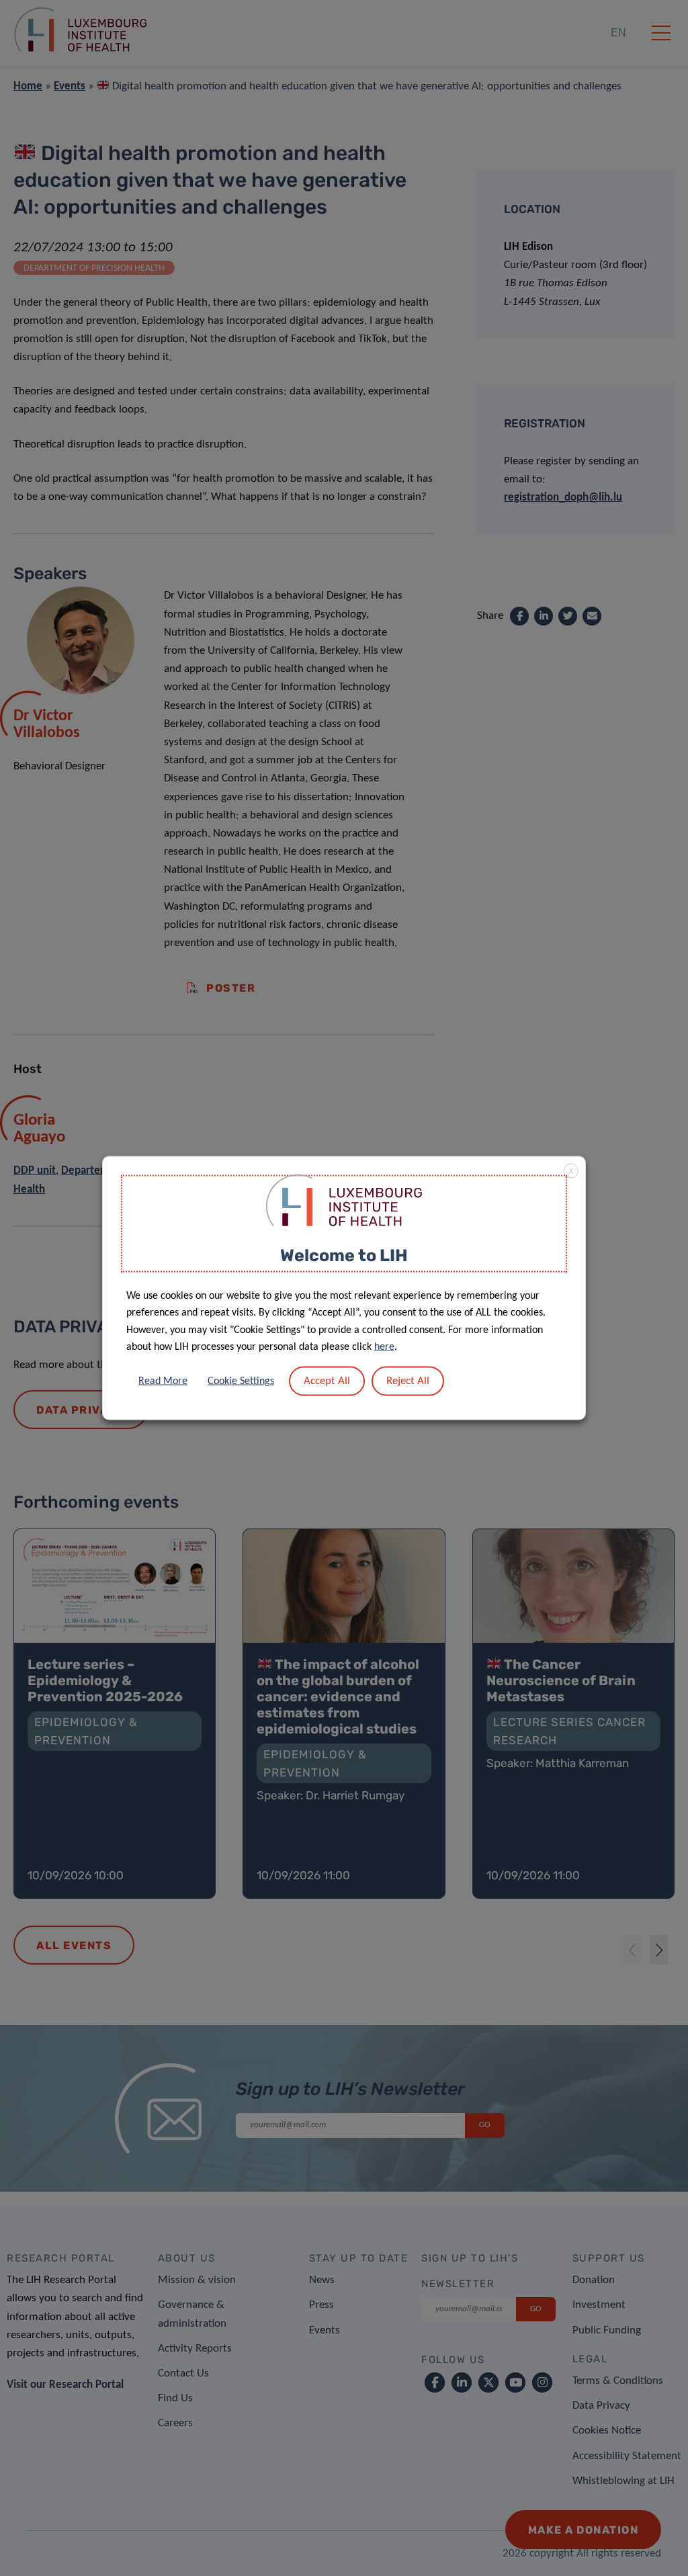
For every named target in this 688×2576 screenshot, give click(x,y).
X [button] (571, 1172)
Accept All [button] (327, 1380)
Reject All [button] (408, 1380)
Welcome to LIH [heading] (344, 1255)
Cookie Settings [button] (241, 1381)
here (384, 1347)
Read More (163, 1381)
